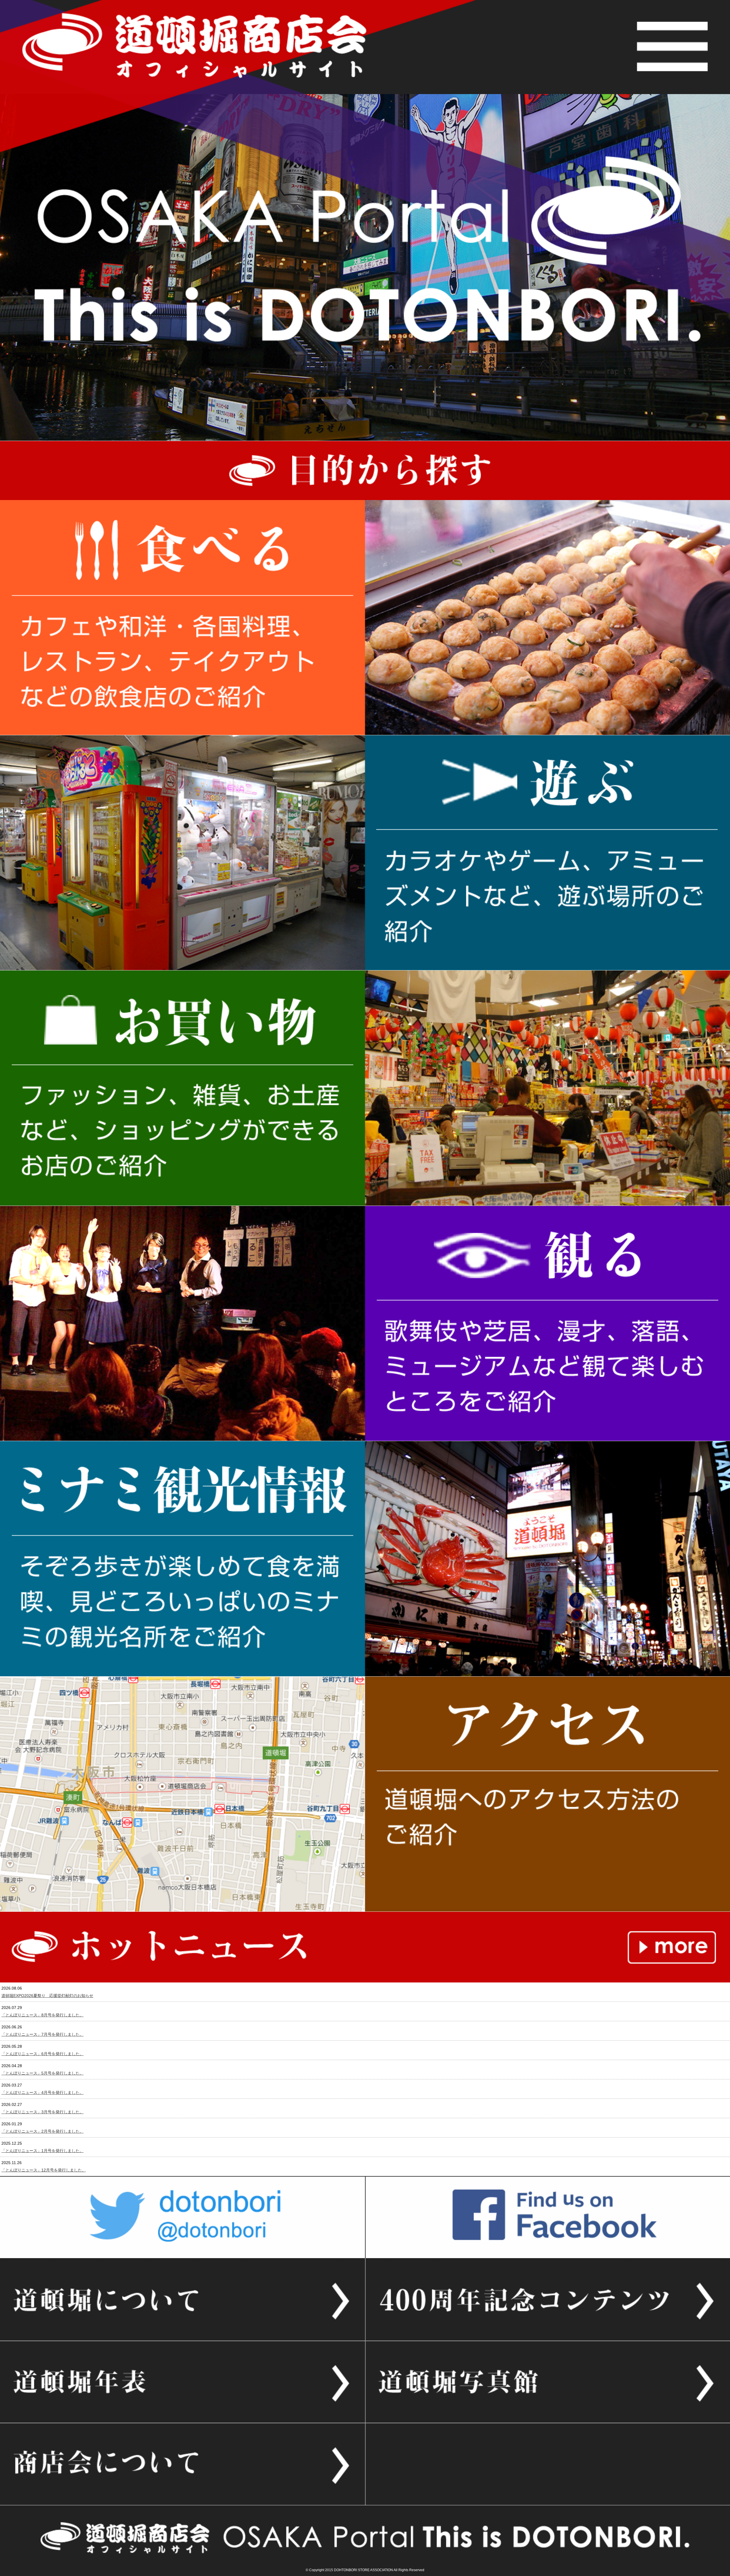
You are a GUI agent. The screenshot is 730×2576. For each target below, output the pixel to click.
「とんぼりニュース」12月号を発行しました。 (44, 2170)
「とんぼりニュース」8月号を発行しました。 (42, 2015)
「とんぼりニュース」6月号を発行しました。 (42, 2054)
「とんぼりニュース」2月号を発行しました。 (42, 2131)
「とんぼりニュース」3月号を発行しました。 (42, 2112)
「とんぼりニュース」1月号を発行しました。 (42, 2151)
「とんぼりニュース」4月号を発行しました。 (42, 2093)
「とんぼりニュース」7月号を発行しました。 (42, 2034)
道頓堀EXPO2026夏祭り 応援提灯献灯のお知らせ (47, 1996)
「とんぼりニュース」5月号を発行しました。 (42, 2073)
